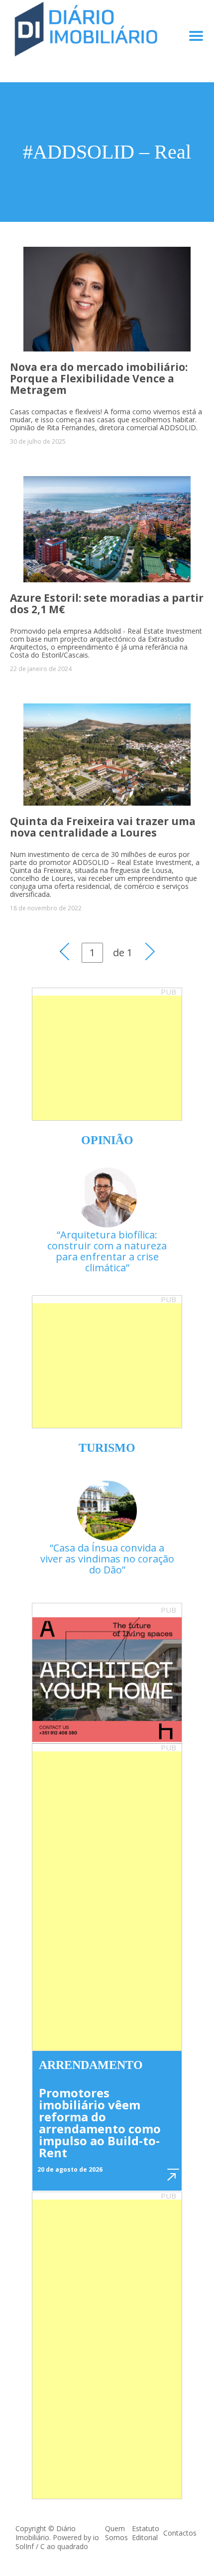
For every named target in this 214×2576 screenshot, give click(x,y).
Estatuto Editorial (146, 2533)
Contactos (180, 2533)
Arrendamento (91, 2065)
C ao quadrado (64, 2546)
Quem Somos (116, 2533)
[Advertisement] (107, 1058)
